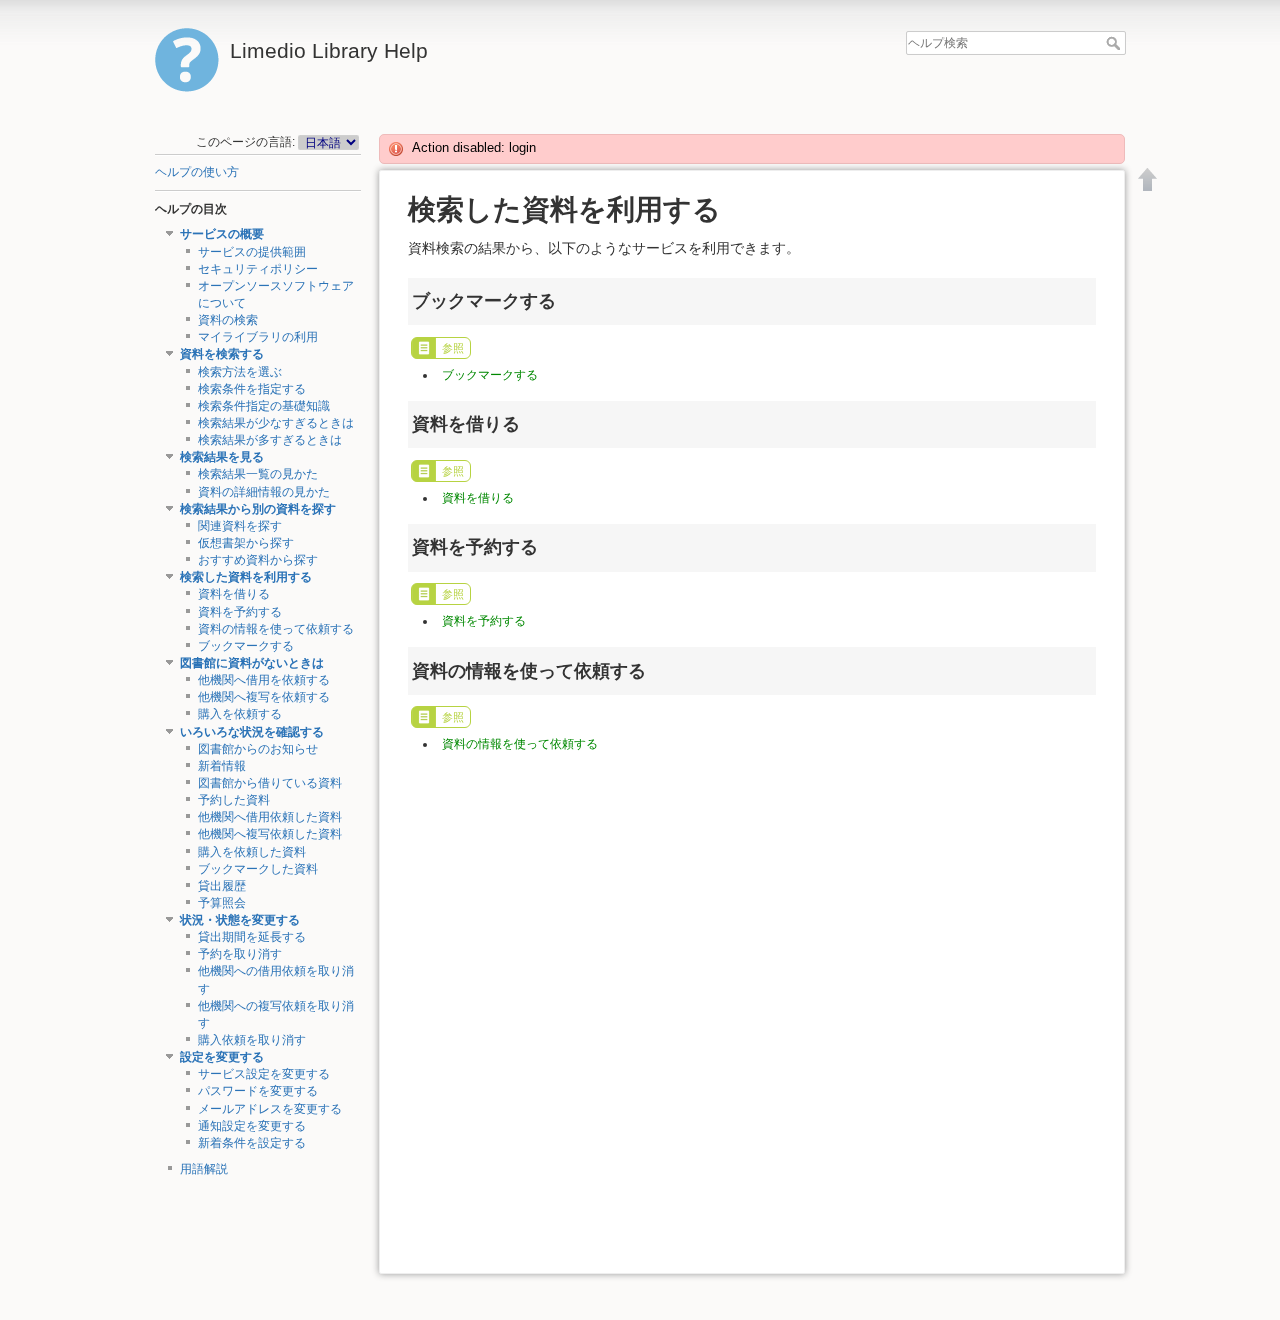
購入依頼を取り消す (252, 1040)
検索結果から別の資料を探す (258, 509)
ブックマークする (246, 646)
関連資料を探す (240, 526)
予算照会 (222, 903)
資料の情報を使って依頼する (276, 629)
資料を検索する (222, 354)
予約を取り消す (240, 954)
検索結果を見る (222, 457)
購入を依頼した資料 (252, 852)
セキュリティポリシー (258, 269)
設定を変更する (222, 1057)
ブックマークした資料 (258, 869)
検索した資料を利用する (246, 577)
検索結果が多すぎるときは (270, 440)
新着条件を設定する (252, 1143)
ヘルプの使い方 (197, 172)
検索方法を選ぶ (240, 372)
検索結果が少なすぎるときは (276, 423)
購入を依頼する (240, 714)
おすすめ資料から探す (258, 560)
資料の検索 (228, 320)
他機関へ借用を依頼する (264, 680)
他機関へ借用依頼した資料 (270, 817)
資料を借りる (234, 594)
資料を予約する (240, 612)
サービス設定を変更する (264, 1074)
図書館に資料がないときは (252, 663)
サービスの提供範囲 (252, 252)
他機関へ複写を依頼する (264, 697)
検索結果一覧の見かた (258, 474)
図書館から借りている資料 (270, 783)
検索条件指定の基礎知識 (264, 406)
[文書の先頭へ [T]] (1148, 179)
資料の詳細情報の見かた (264, 492)
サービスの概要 (222, 234)
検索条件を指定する (252, 389)
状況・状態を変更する (240, 920)
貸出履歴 (222, 886)
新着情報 (222, 766)
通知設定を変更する (252, 1126)
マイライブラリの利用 (258, 337)
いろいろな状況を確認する (252, 732)
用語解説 (204, 1169)
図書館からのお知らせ (258, 749)
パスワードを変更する (258, 1091)
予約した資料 (234, 800)
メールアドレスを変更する (270, 1109)
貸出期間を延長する (252, 937)
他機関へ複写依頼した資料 (270, 834)
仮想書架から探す (246, 543)
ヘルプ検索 (1115, 43)
